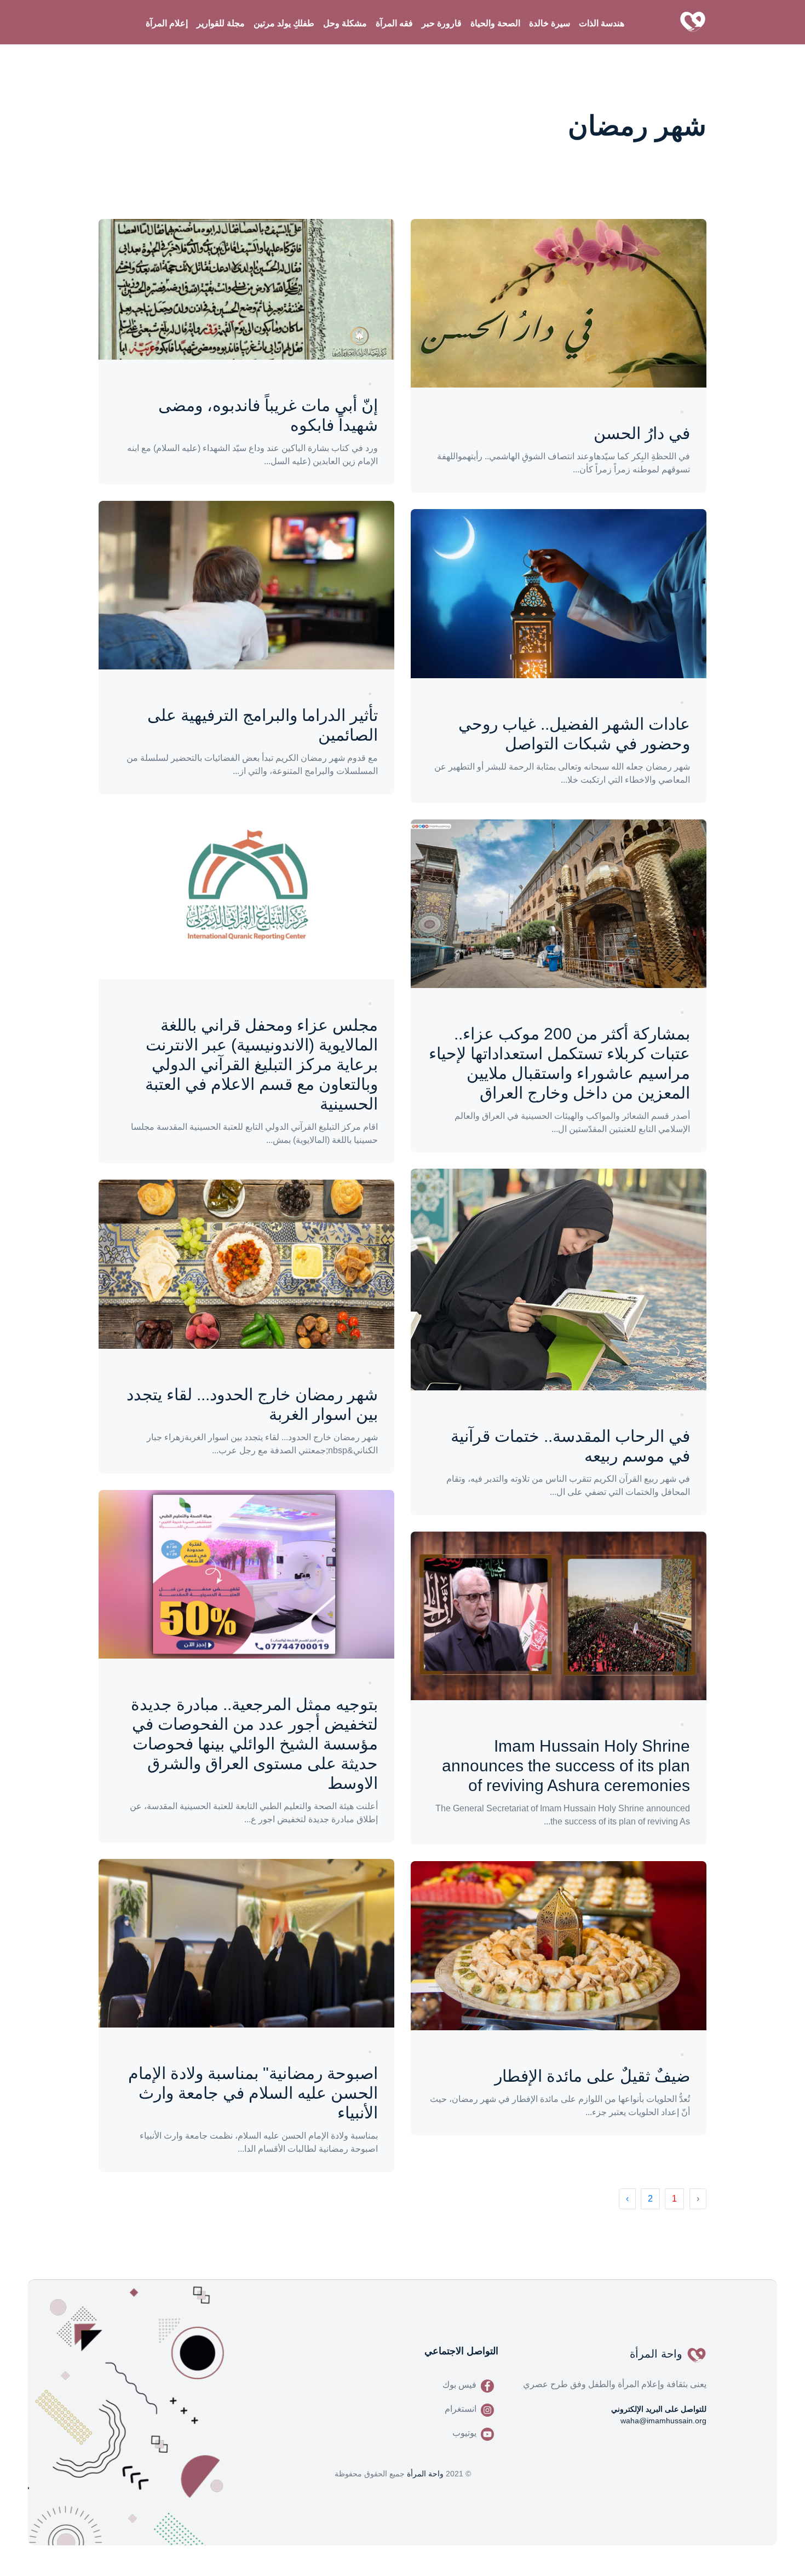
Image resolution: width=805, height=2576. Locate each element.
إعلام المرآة (167, 23)
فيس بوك (459, 2385)
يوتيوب (464, 2433)
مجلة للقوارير (221, 23)
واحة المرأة (425, 2474)
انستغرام (461, 2409)
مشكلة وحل (345, 23)
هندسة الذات (602, 23)
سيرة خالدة (550, 23)
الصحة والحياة (495, 23)
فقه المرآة (394, 23)
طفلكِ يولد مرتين (284, 23)
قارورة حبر (442, 23)
